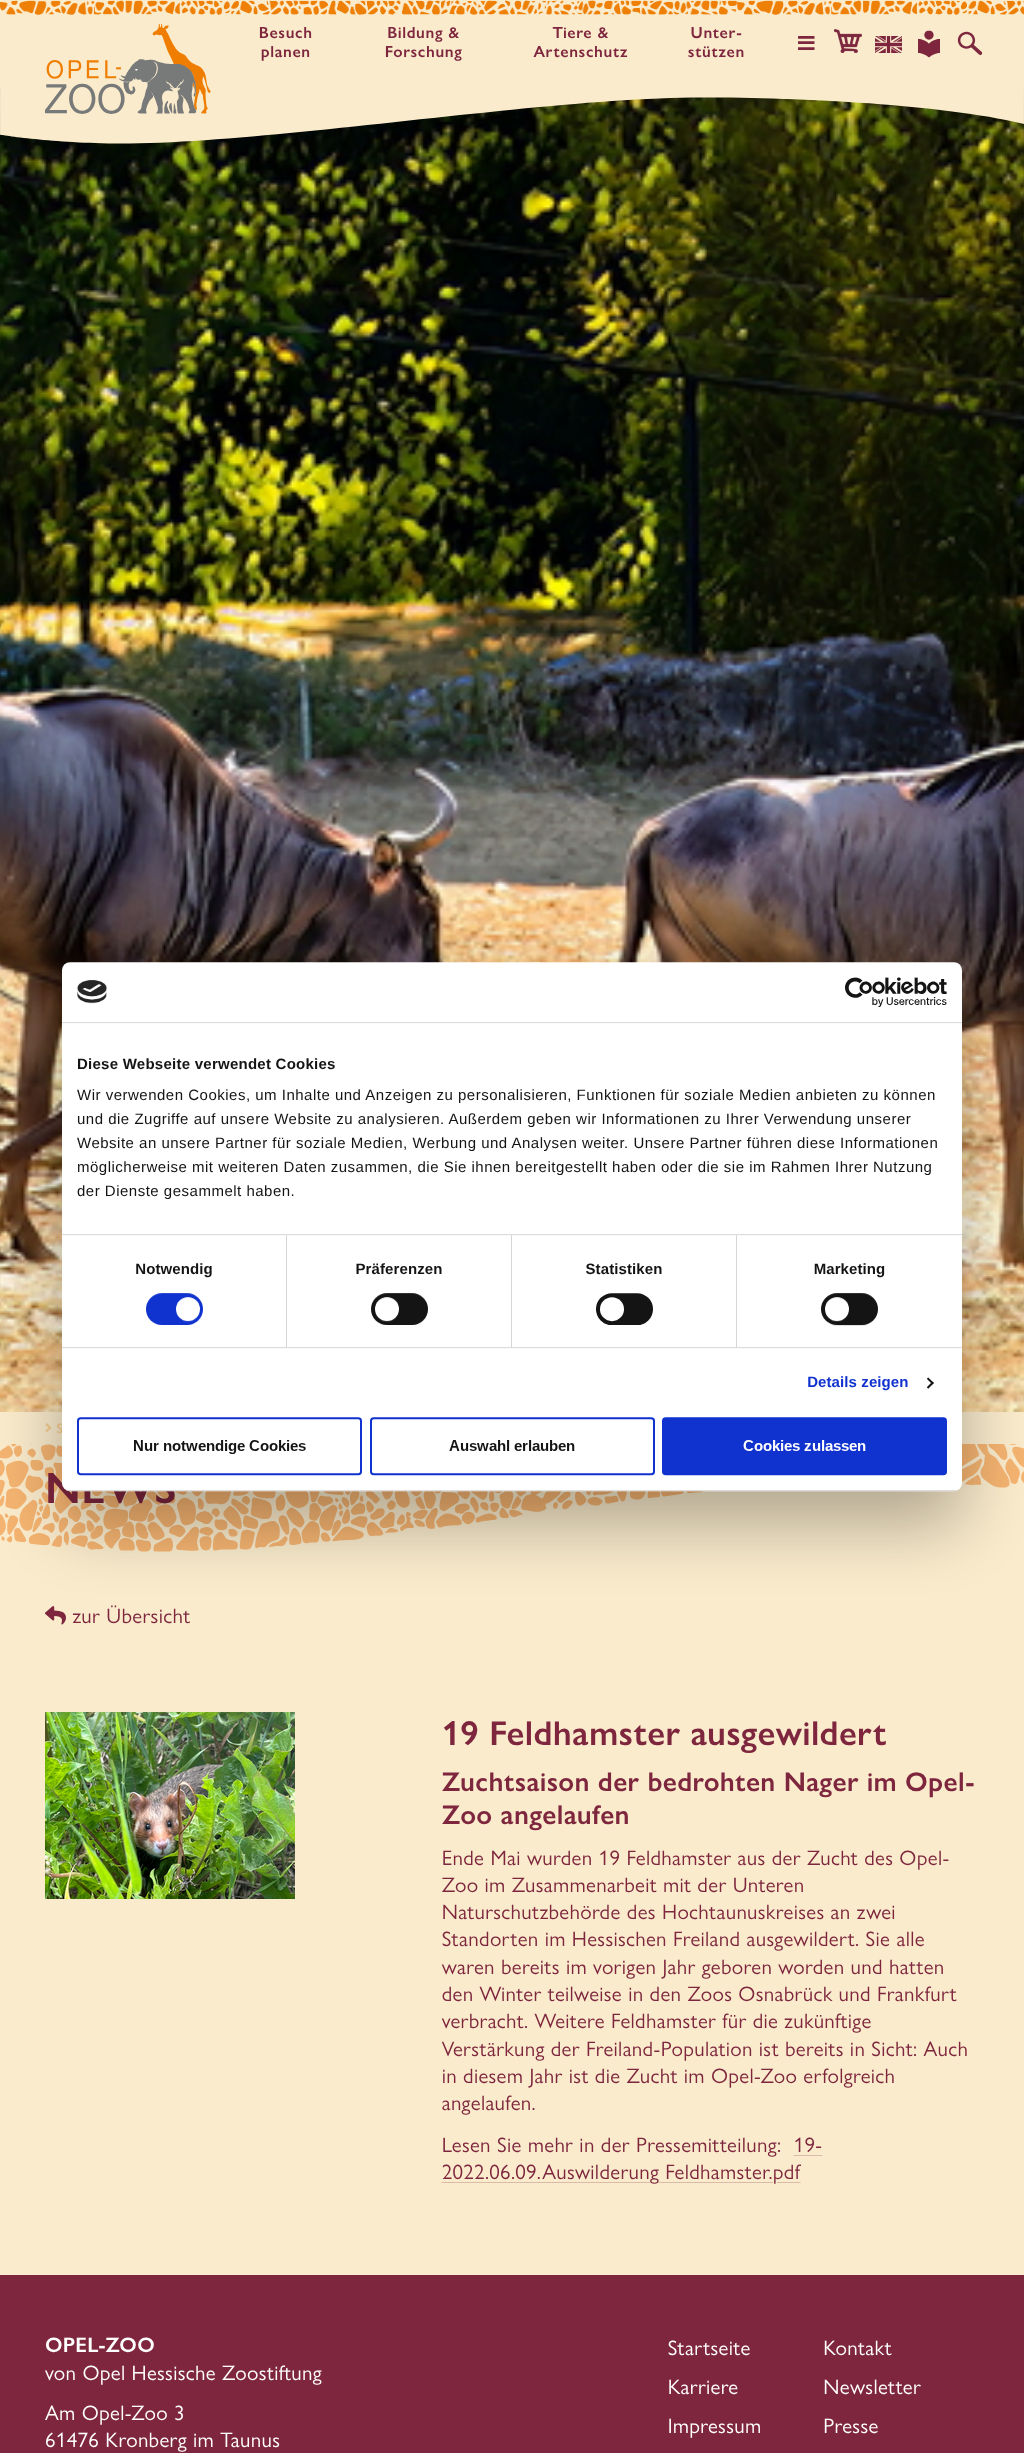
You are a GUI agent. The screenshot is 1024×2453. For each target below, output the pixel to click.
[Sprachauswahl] (889, 44)
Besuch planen (286, 42)
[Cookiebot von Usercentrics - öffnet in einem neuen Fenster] (859, 992)
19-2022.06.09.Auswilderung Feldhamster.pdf (632, 2157)
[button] (848, 44)
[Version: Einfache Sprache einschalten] (929, 44)
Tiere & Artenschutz (580, 42)
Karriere (703, 2386)
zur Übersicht (128, 1615)
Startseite (709, 2347)
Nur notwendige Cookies (219, 1445)
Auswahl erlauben (512, 1445)
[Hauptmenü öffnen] (807, 44)
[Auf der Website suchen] (970, 44)
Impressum (715, 2425)
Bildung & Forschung (424, 42)
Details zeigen (857, 1382)
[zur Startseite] (128, 69)
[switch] (399, 1309)
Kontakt (857, 2347)
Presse (850, 2425)
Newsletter (872, 2386)
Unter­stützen (716, 42)
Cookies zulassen (804, 1445)
